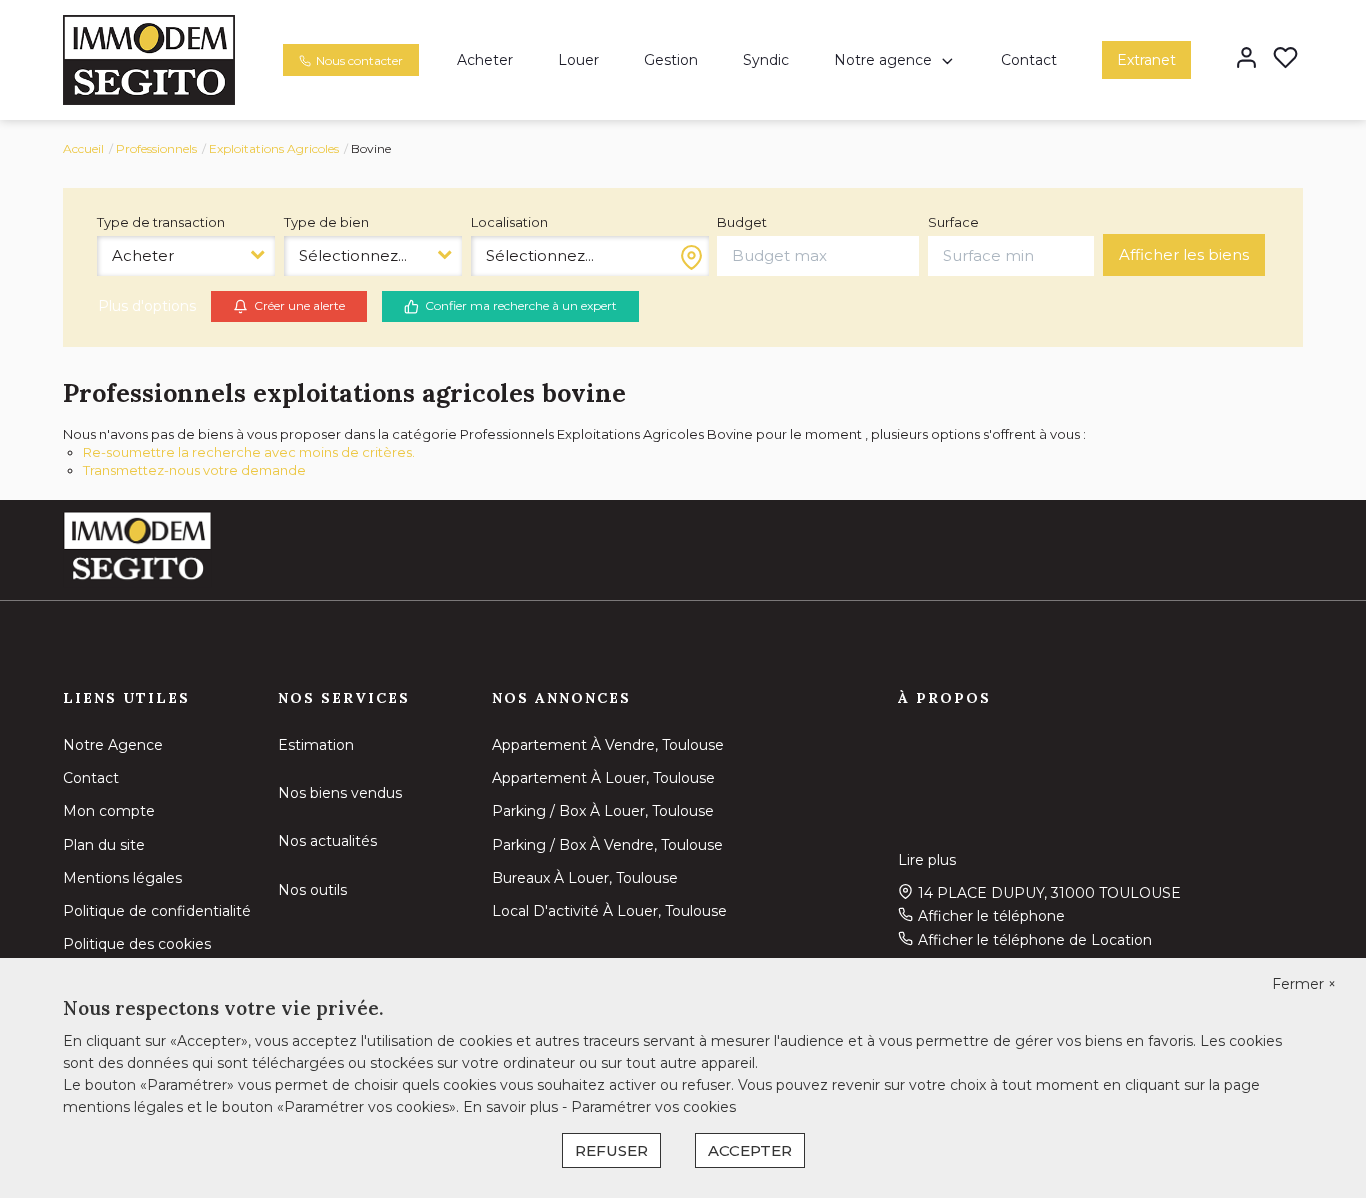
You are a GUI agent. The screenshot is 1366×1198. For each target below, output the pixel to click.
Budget (742, 222)
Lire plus (927, 860)
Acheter (485, 60)
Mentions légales (122, 878)
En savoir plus (512, 1107)
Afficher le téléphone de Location (1035, 940)
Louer (578, 60)
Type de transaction (161, 222)
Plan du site (104, 845)
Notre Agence (113, 745)
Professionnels (156, 148)
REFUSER (611, 1150)
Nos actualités (327, 841)
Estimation (316, 745)
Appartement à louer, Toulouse (603, 778)
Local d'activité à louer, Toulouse (609, 911)
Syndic (766, 60)
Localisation (509, 222)
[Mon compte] (1246, 59)
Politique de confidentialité (157, 911)
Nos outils (312, 890)
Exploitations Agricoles (274, 148)
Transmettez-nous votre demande (194, 470)
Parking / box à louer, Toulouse (603, 811)
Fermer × (1304, 984)
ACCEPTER (750, 1150)
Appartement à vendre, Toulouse (608, 745)
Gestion (671, 60)
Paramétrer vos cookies (653, 1107)
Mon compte (109, 811)
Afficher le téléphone (991, 916)
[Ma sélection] (1285, 59)
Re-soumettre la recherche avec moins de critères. (249, 452)
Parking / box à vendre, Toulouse (607, 845)
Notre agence (883, 60)
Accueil (83, 148)
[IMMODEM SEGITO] (149, 59)
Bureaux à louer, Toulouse (585, 878)
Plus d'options (147, 306)
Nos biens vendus (340, 793)
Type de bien (326, 222)
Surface (953, 222)
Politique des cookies (137, 944)
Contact (1029, 60)
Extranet (1146, 60)
